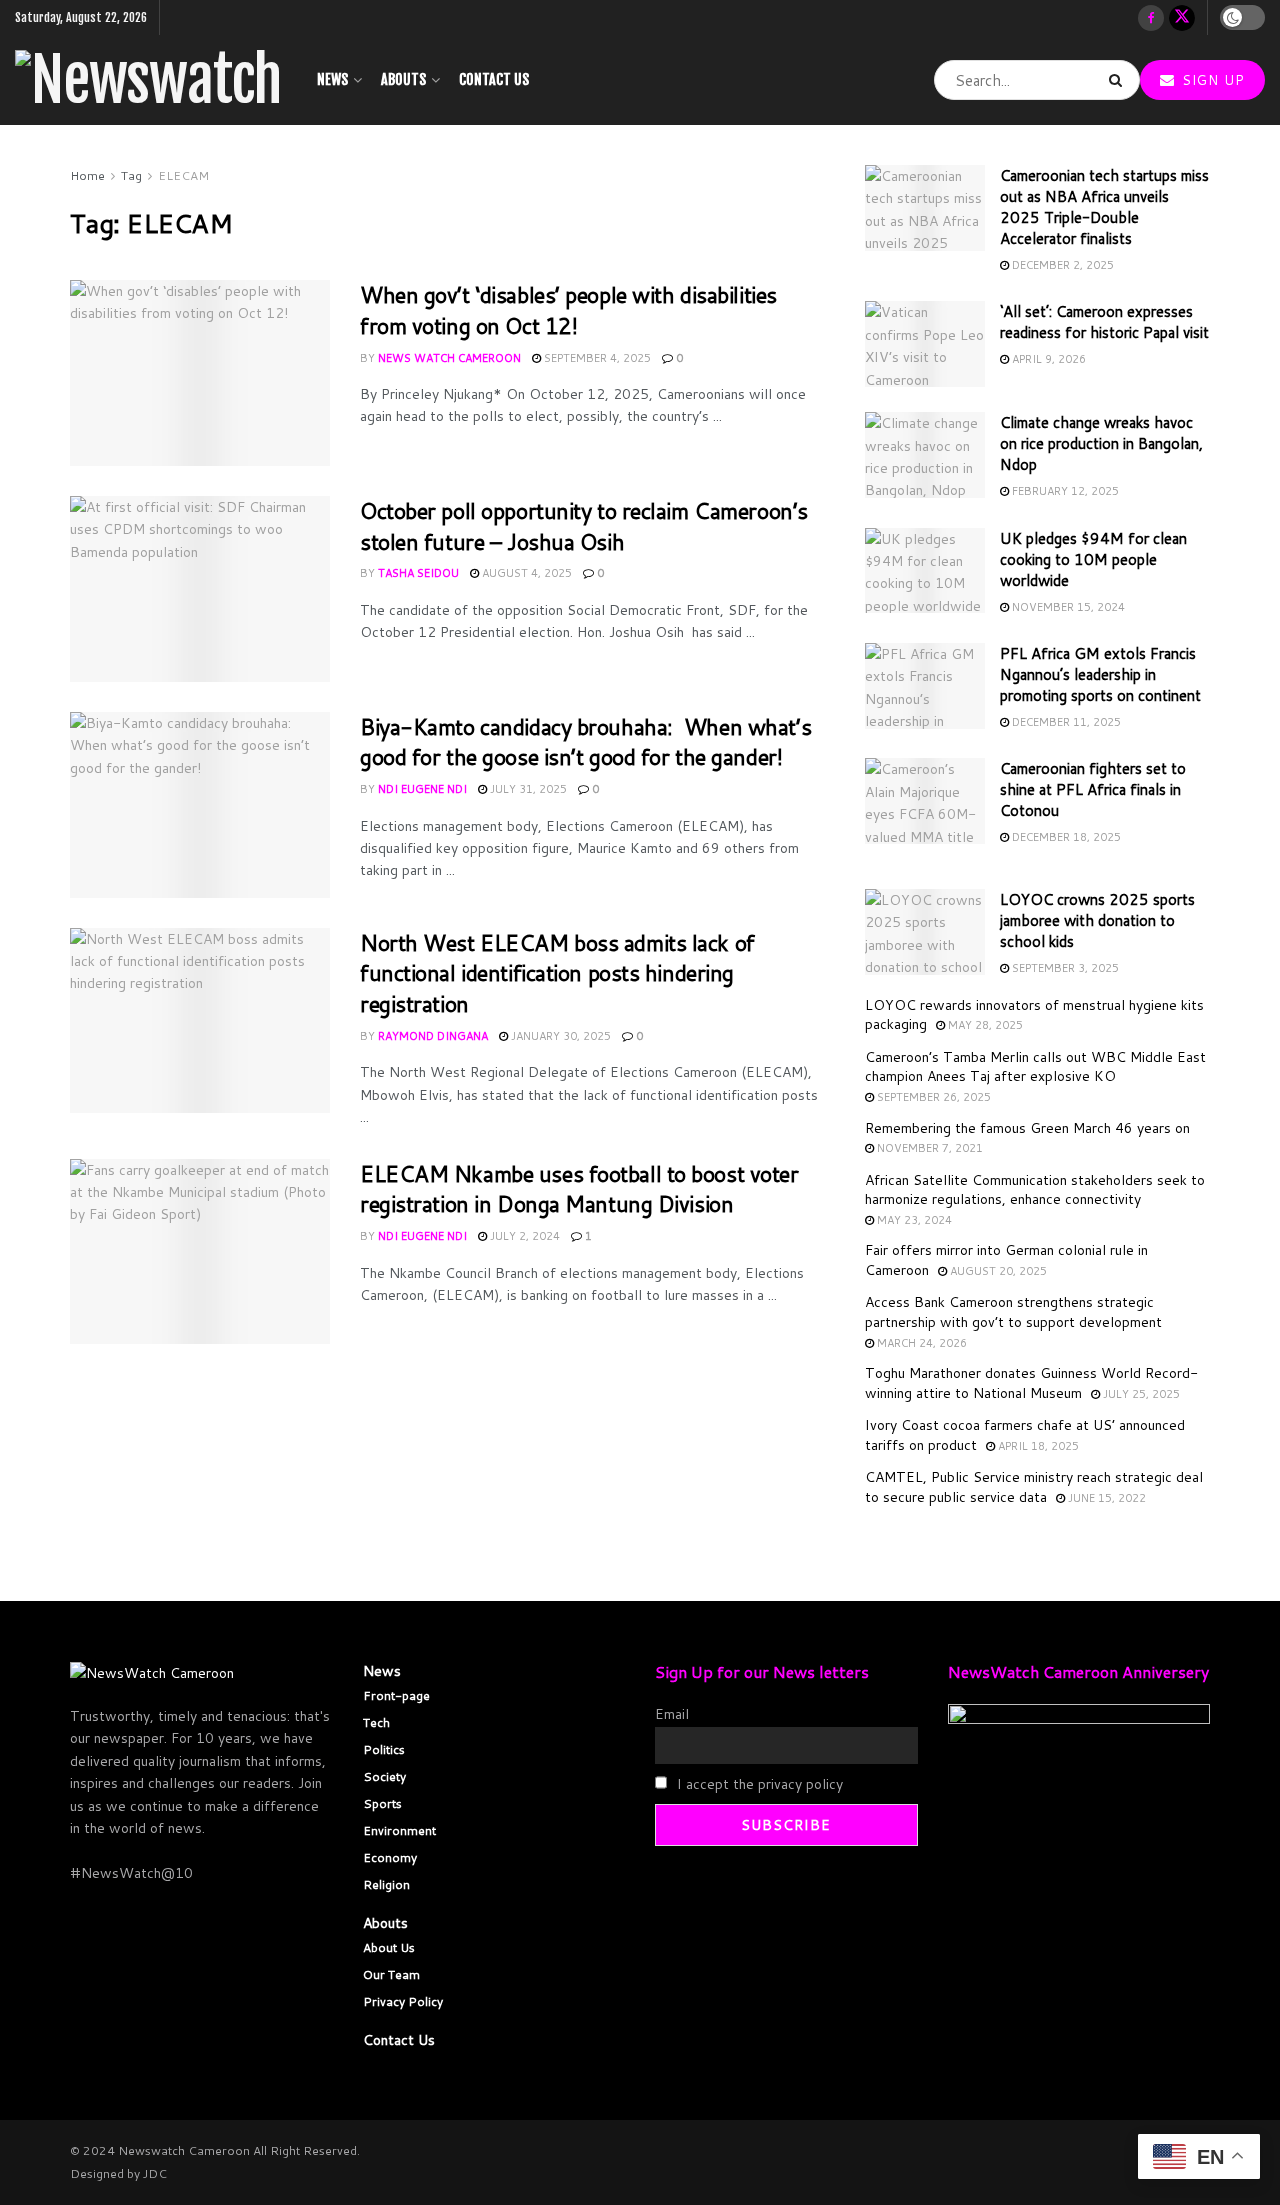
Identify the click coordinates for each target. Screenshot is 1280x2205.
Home (87, 175)
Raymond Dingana (433, 1036)
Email (672, 1714)
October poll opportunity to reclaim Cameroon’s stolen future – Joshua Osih (584, 526)
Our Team (391, 1974)
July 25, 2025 (1140, 1394)
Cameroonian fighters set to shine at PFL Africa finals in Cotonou (1093, 789)
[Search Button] (1119, 80)
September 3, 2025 (1064, 968)
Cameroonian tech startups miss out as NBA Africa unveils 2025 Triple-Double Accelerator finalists (1104, 207)
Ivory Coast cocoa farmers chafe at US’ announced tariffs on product (1025, 1435)
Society (384, 1776)
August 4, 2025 (525, 573)
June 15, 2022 (1105, 1498)
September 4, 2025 (596, 358)
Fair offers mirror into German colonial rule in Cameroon (1006, 1260)
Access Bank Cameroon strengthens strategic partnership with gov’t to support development (1013, 1312)
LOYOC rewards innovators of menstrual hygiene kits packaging (1034, 1015)
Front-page (396, 1695)
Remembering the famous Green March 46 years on (1027, 1128)
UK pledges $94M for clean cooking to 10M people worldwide (1093, 559)
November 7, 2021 (928, 1148)
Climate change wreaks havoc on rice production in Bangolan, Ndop (1101, 443)
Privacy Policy (403, 2001)
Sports (382, 1803)
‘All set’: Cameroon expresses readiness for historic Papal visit (1104, 322)
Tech (376, 1722)
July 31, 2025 (527, 789)
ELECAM (183, 175)
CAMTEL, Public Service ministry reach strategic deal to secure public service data (1034, 1487)
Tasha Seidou (418, 573)
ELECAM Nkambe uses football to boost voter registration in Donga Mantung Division (579, 1189)
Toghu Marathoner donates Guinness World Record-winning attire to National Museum (1031, 1383)
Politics (384, 1749)
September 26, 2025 (932, 1097)
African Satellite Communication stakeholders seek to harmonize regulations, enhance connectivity (1035, 1190)
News (332, 79)
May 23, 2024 (913, 1220)
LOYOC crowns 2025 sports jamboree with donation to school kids (1097, 920)
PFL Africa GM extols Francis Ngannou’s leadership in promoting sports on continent (1100, 674)
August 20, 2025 (997, 1271)
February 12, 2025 (1064, 491)
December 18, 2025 (1065, 837)
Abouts (403, 79)
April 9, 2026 (1047, 359)
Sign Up (1211, 80)
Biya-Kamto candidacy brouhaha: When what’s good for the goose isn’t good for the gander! (585, 742)
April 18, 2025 (1037, 1446)
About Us (389, 1947)
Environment (399, 1830)
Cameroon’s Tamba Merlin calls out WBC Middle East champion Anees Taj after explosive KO (1035, 1067)
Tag (131, 175)
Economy (390, 1857)
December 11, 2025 (1065, 722)
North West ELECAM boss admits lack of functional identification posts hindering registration (557, 973)
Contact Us (494, 79)
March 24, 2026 (920, 1343)
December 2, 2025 (1061, 265)
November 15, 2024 (1067, 607)
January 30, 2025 (559, 1036)
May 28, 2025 (984, 1025)
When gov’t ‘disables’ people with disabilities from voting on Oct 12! (568, 310)
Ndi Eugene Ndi (422, 789)
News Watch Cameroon (449, 358)
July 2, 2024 (523, 1236)
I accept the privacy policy (758, 1784)
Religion (386, 1884)
